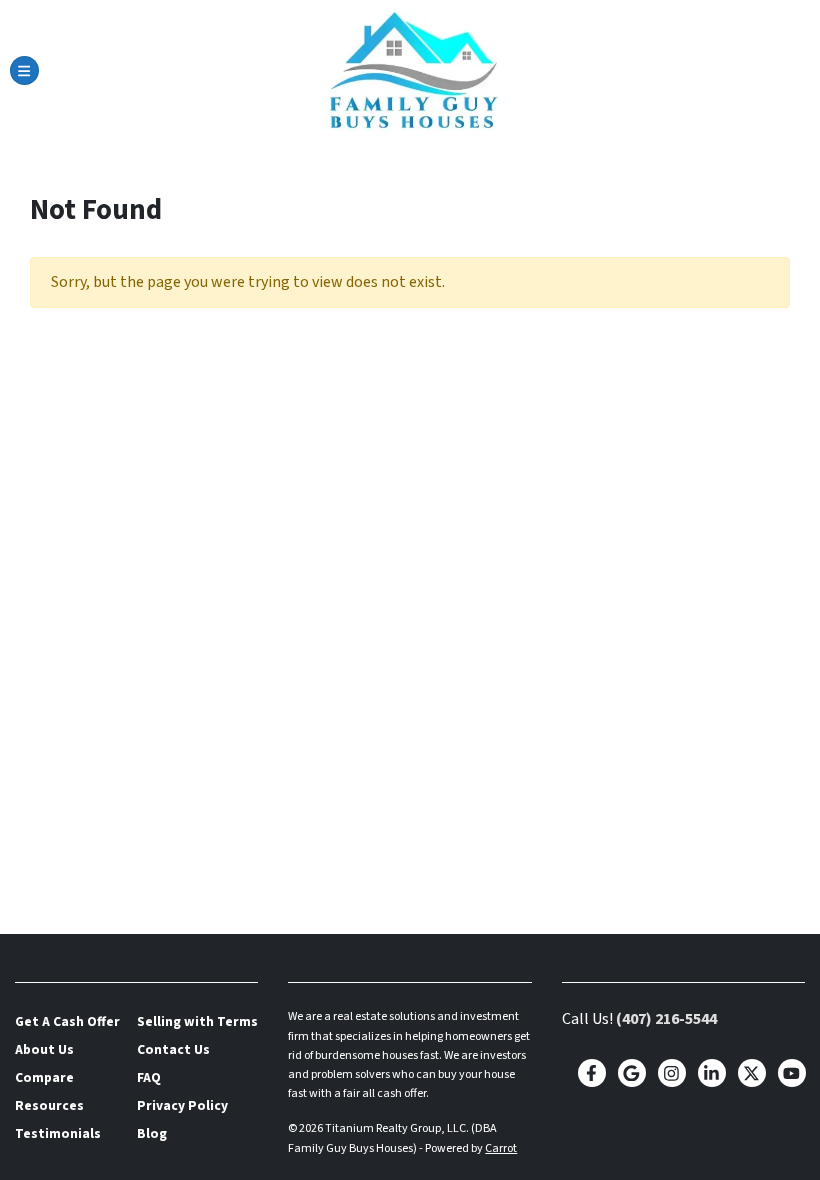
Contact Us (173, 1049)
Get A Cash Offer (67, 1021)
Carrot (501, 1148)
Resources (49, 1105)
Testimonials (58, 1133)
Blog (152, 1133)
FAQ (149, 1077)
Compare (44, 1077)
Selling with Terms (197, 1021)
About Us (44, 1049)
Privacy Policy (182, 1105)
